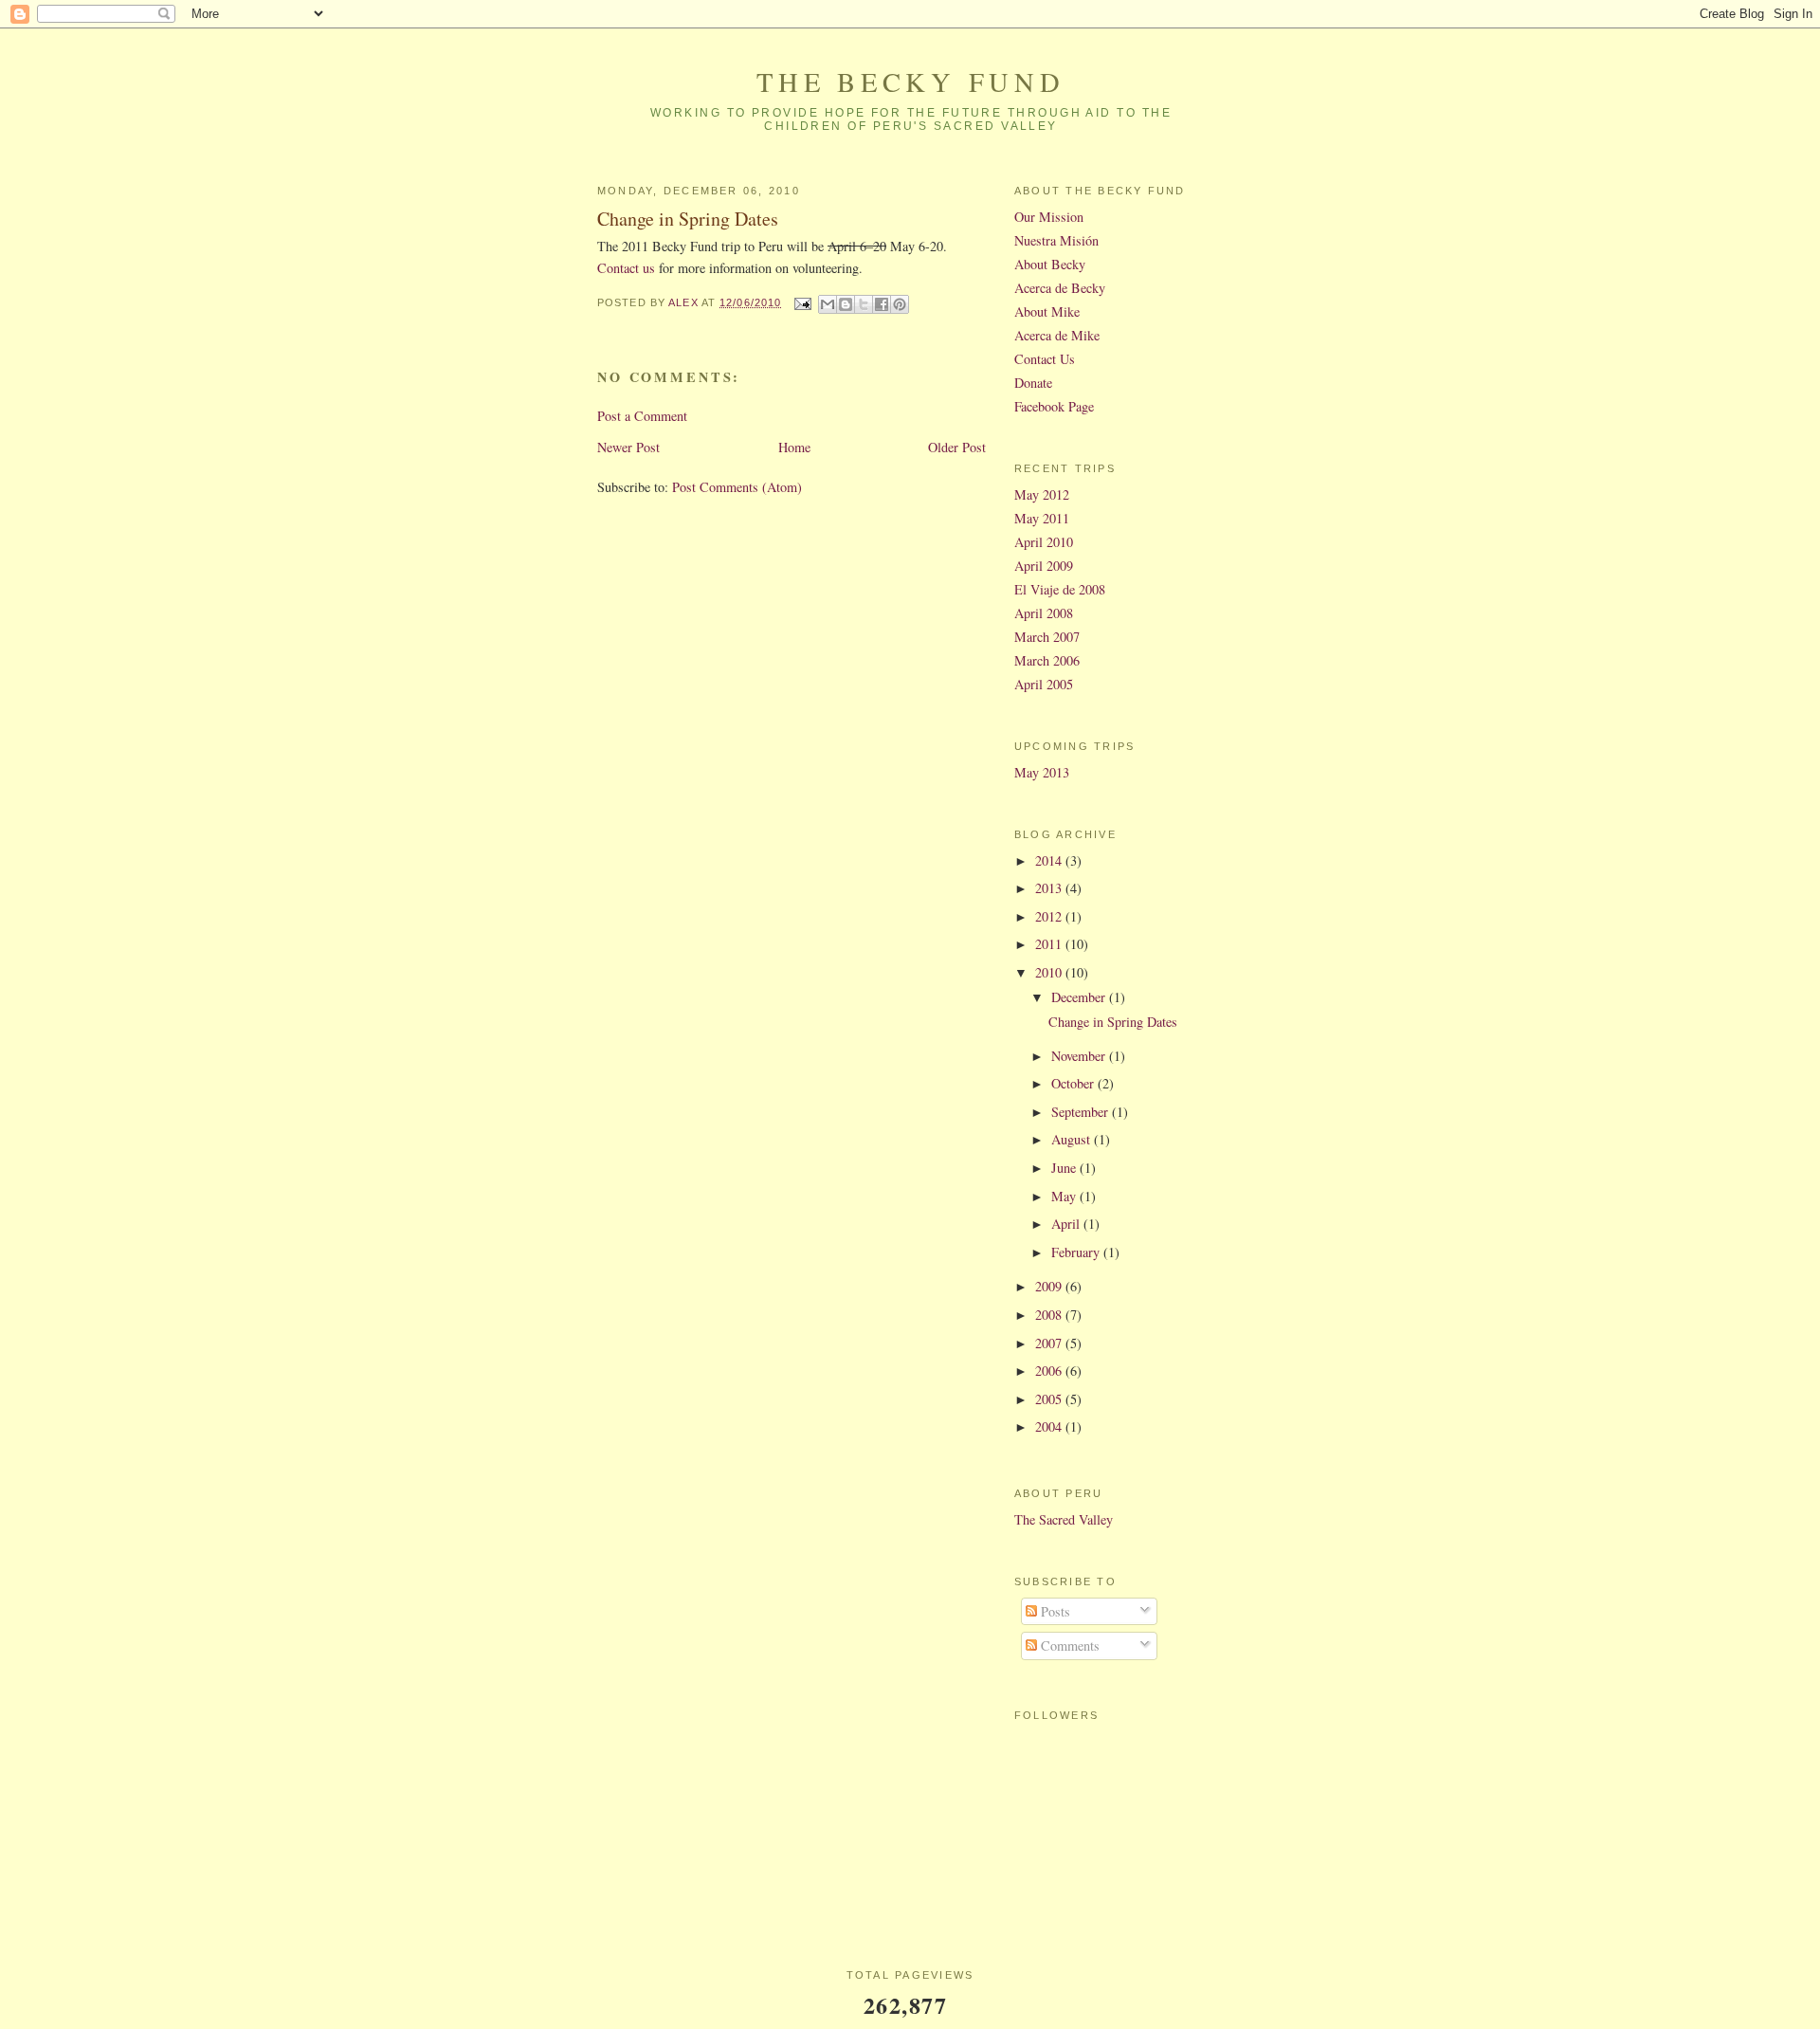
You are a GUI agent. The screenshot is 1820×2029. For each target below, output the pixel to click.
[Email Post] (802, 302)
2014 (1050, 860)
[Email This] (828, 304)
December (1080, 997)
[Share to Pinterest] (900, 304)
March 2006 (1047, 660)
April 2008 (1044, 613)
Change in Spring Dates (1113, 1022)
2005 (1050, 1399)
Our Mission (1049, 217)
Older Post (957, 447)
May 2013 (1042, 772)
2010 (1050, 972)
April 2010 (1044, 542)
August (1073, 1139)
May (1065, 1196)
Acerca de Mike (1057, 335)
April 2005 (1044, 684)
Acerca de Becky (1060, 288)
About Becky (1050, 264)
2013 (1050, 888)
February (1077, 1252)
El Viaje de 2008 (1060, 589)
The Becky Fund (910, 82)
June (1065, 1168)
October (1074, 1083)
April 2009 (1044, 566)
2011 (1050, 944)
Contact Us (1045, 359)
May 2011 (1042, 518)
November (1080, 1056)
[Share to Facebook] (882, 304)
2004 (1050, 1426)
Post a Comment (642, 416)
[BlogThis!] (846, 304)
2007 (1050, 1343)
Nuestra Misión (1056, 240)
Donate (1033, 383)
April (1067, 1224)
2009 (1050, 1286)
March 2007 (1047, 637)
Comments (1068, 1645)
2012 (1050, 916)
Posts (1054, 1611)
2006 (1050, 1371)
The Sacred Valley (1064, 1519)
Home (794, 447)
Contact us (626, 268)
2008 (1050, 1315)
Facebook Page (1054, 406)
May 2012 (1042, 494)
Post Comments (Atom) (737, 487)
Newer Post (628, 447)
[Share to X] (864, 304)
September (1082, 1112)
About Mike (1047, 311)
